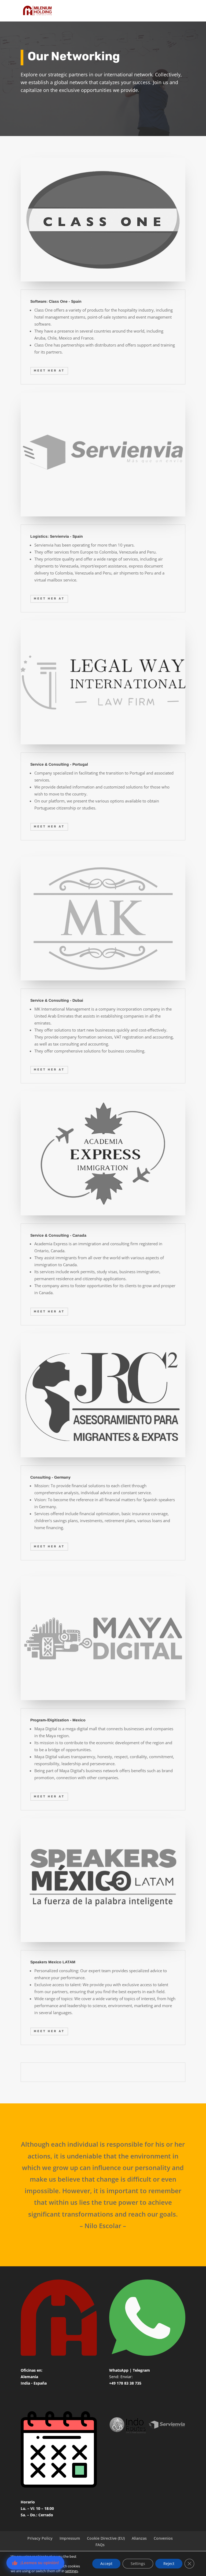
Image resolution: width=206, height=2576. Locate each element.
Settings (138, 2563)
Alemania (29, 2377)
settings (71, 2571)
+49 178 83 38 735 (125, 2383)
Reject (169, 2563)
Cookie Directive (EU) (106, 2538)
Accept (106, 2563)
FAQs (100, 2545)
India (25, 2383)
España (40, 2383)
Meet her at (49, 371)
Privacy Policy (40, 2538)
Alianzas (139, 2538)
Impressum (70, 2538)
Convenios (163, 2538)
